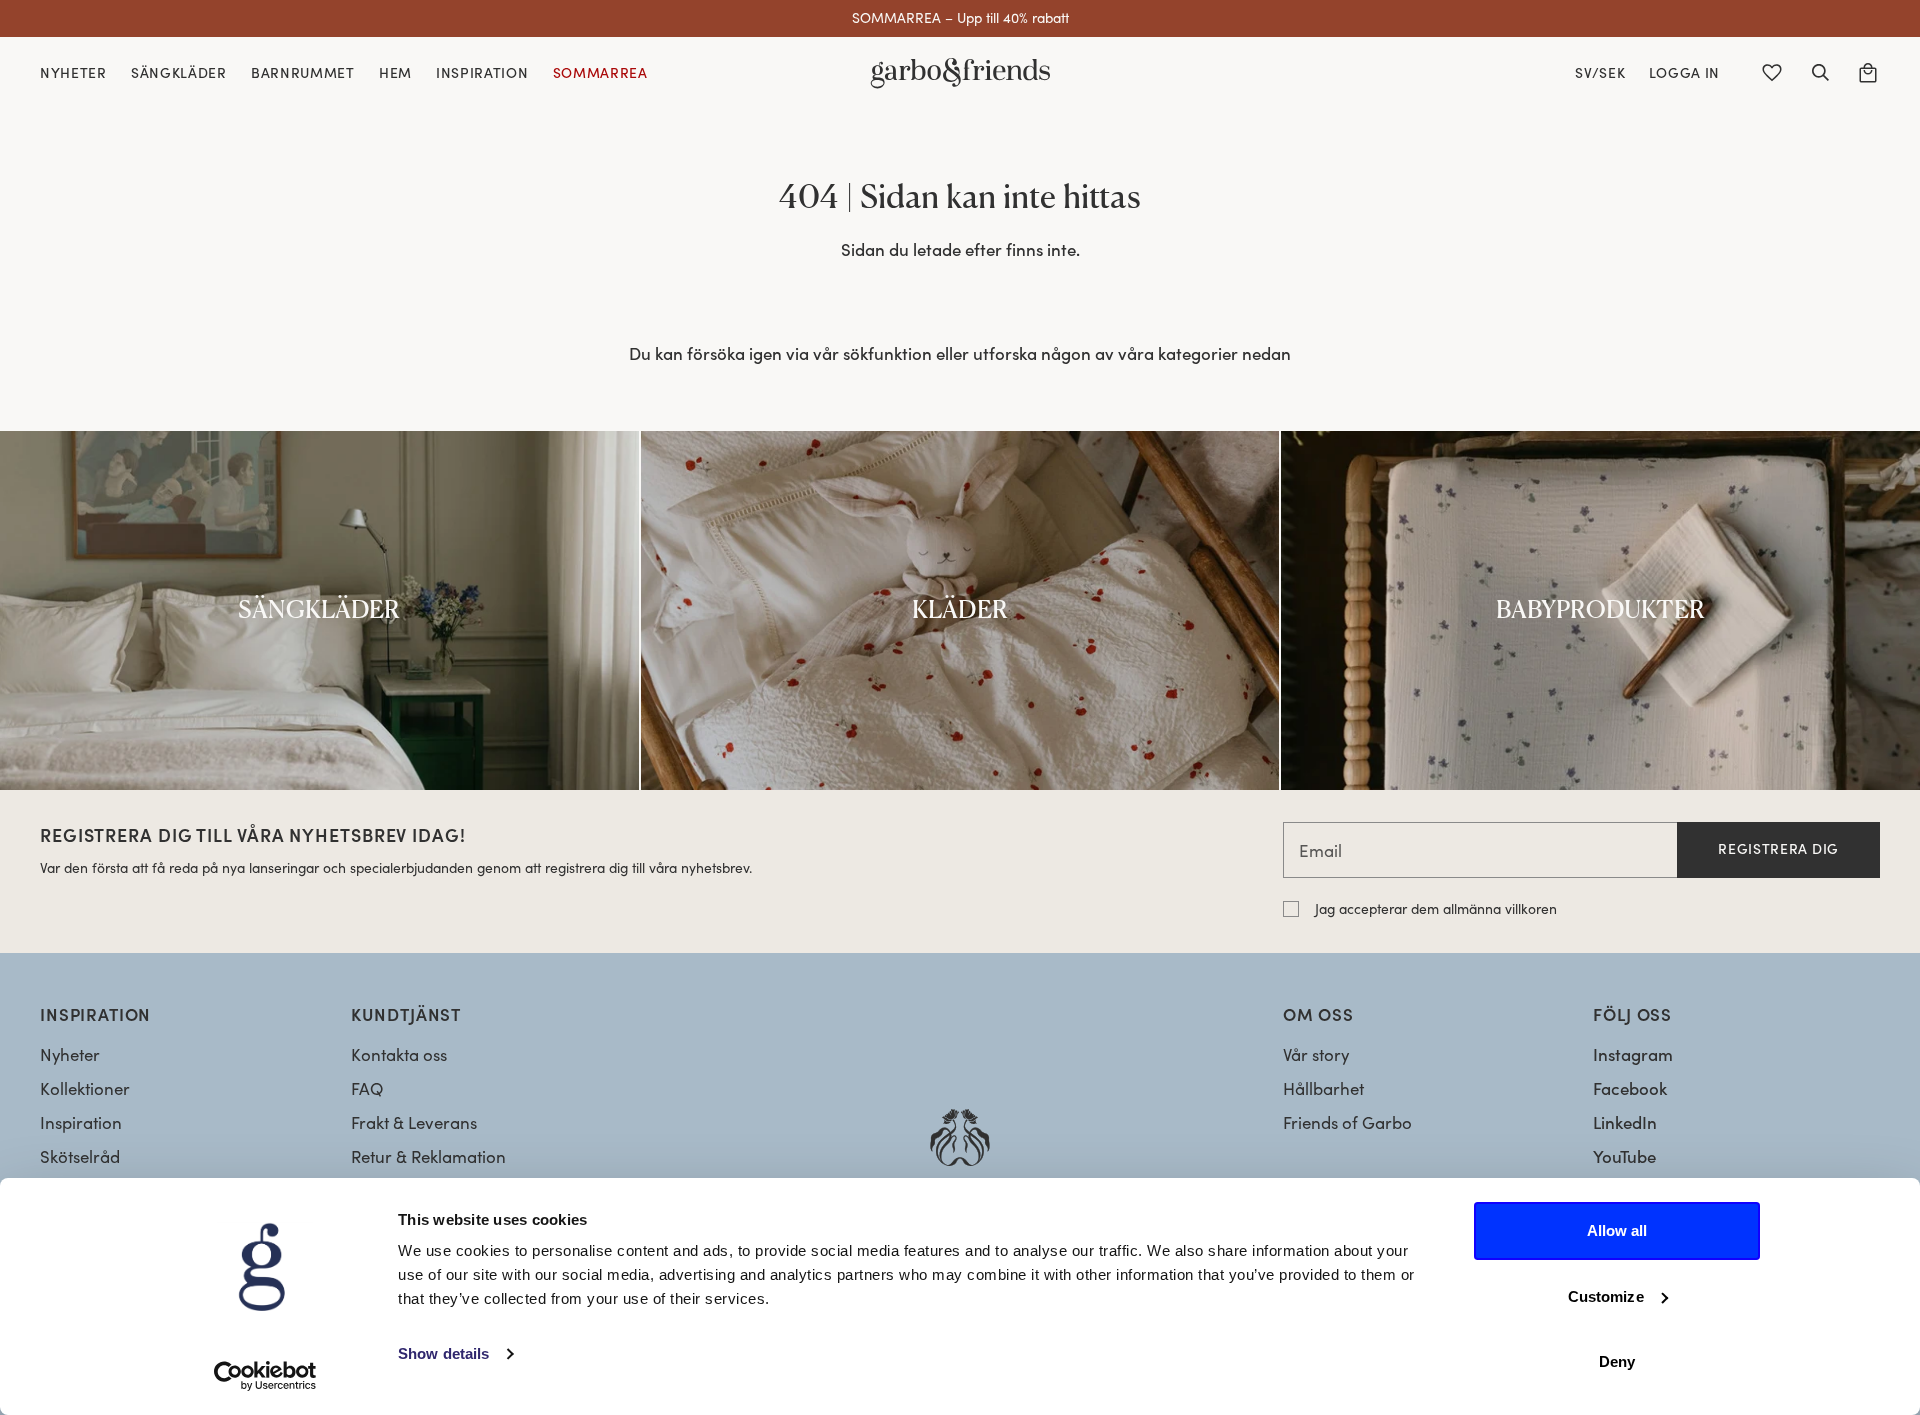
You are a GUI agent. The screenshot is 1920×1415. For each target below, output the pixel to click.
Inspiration (81, 1122)
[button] (1820, 73)
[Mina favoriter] (1772, 73)
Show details (443, 1353)
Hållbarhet (1323, 1088)
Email (1320, 850)
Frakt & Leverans (414, 1122)
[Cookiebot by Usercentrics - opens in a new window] (265, 1376)
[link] (319, 610)
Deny (1617, 1361)
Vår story (1316, 1054)
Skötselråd (80, 1156)
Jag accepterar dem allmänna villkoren (1436, 908)
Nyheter (70, 1054)
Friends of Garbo (1347, 1122)
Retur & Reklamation (428, 1156)
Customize (1606, 1296)
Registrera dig (1778, 848)
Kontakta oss (399, 1054)
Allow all (1617, 1230)
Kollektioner (85, 1088)
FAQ (367, 1088)
